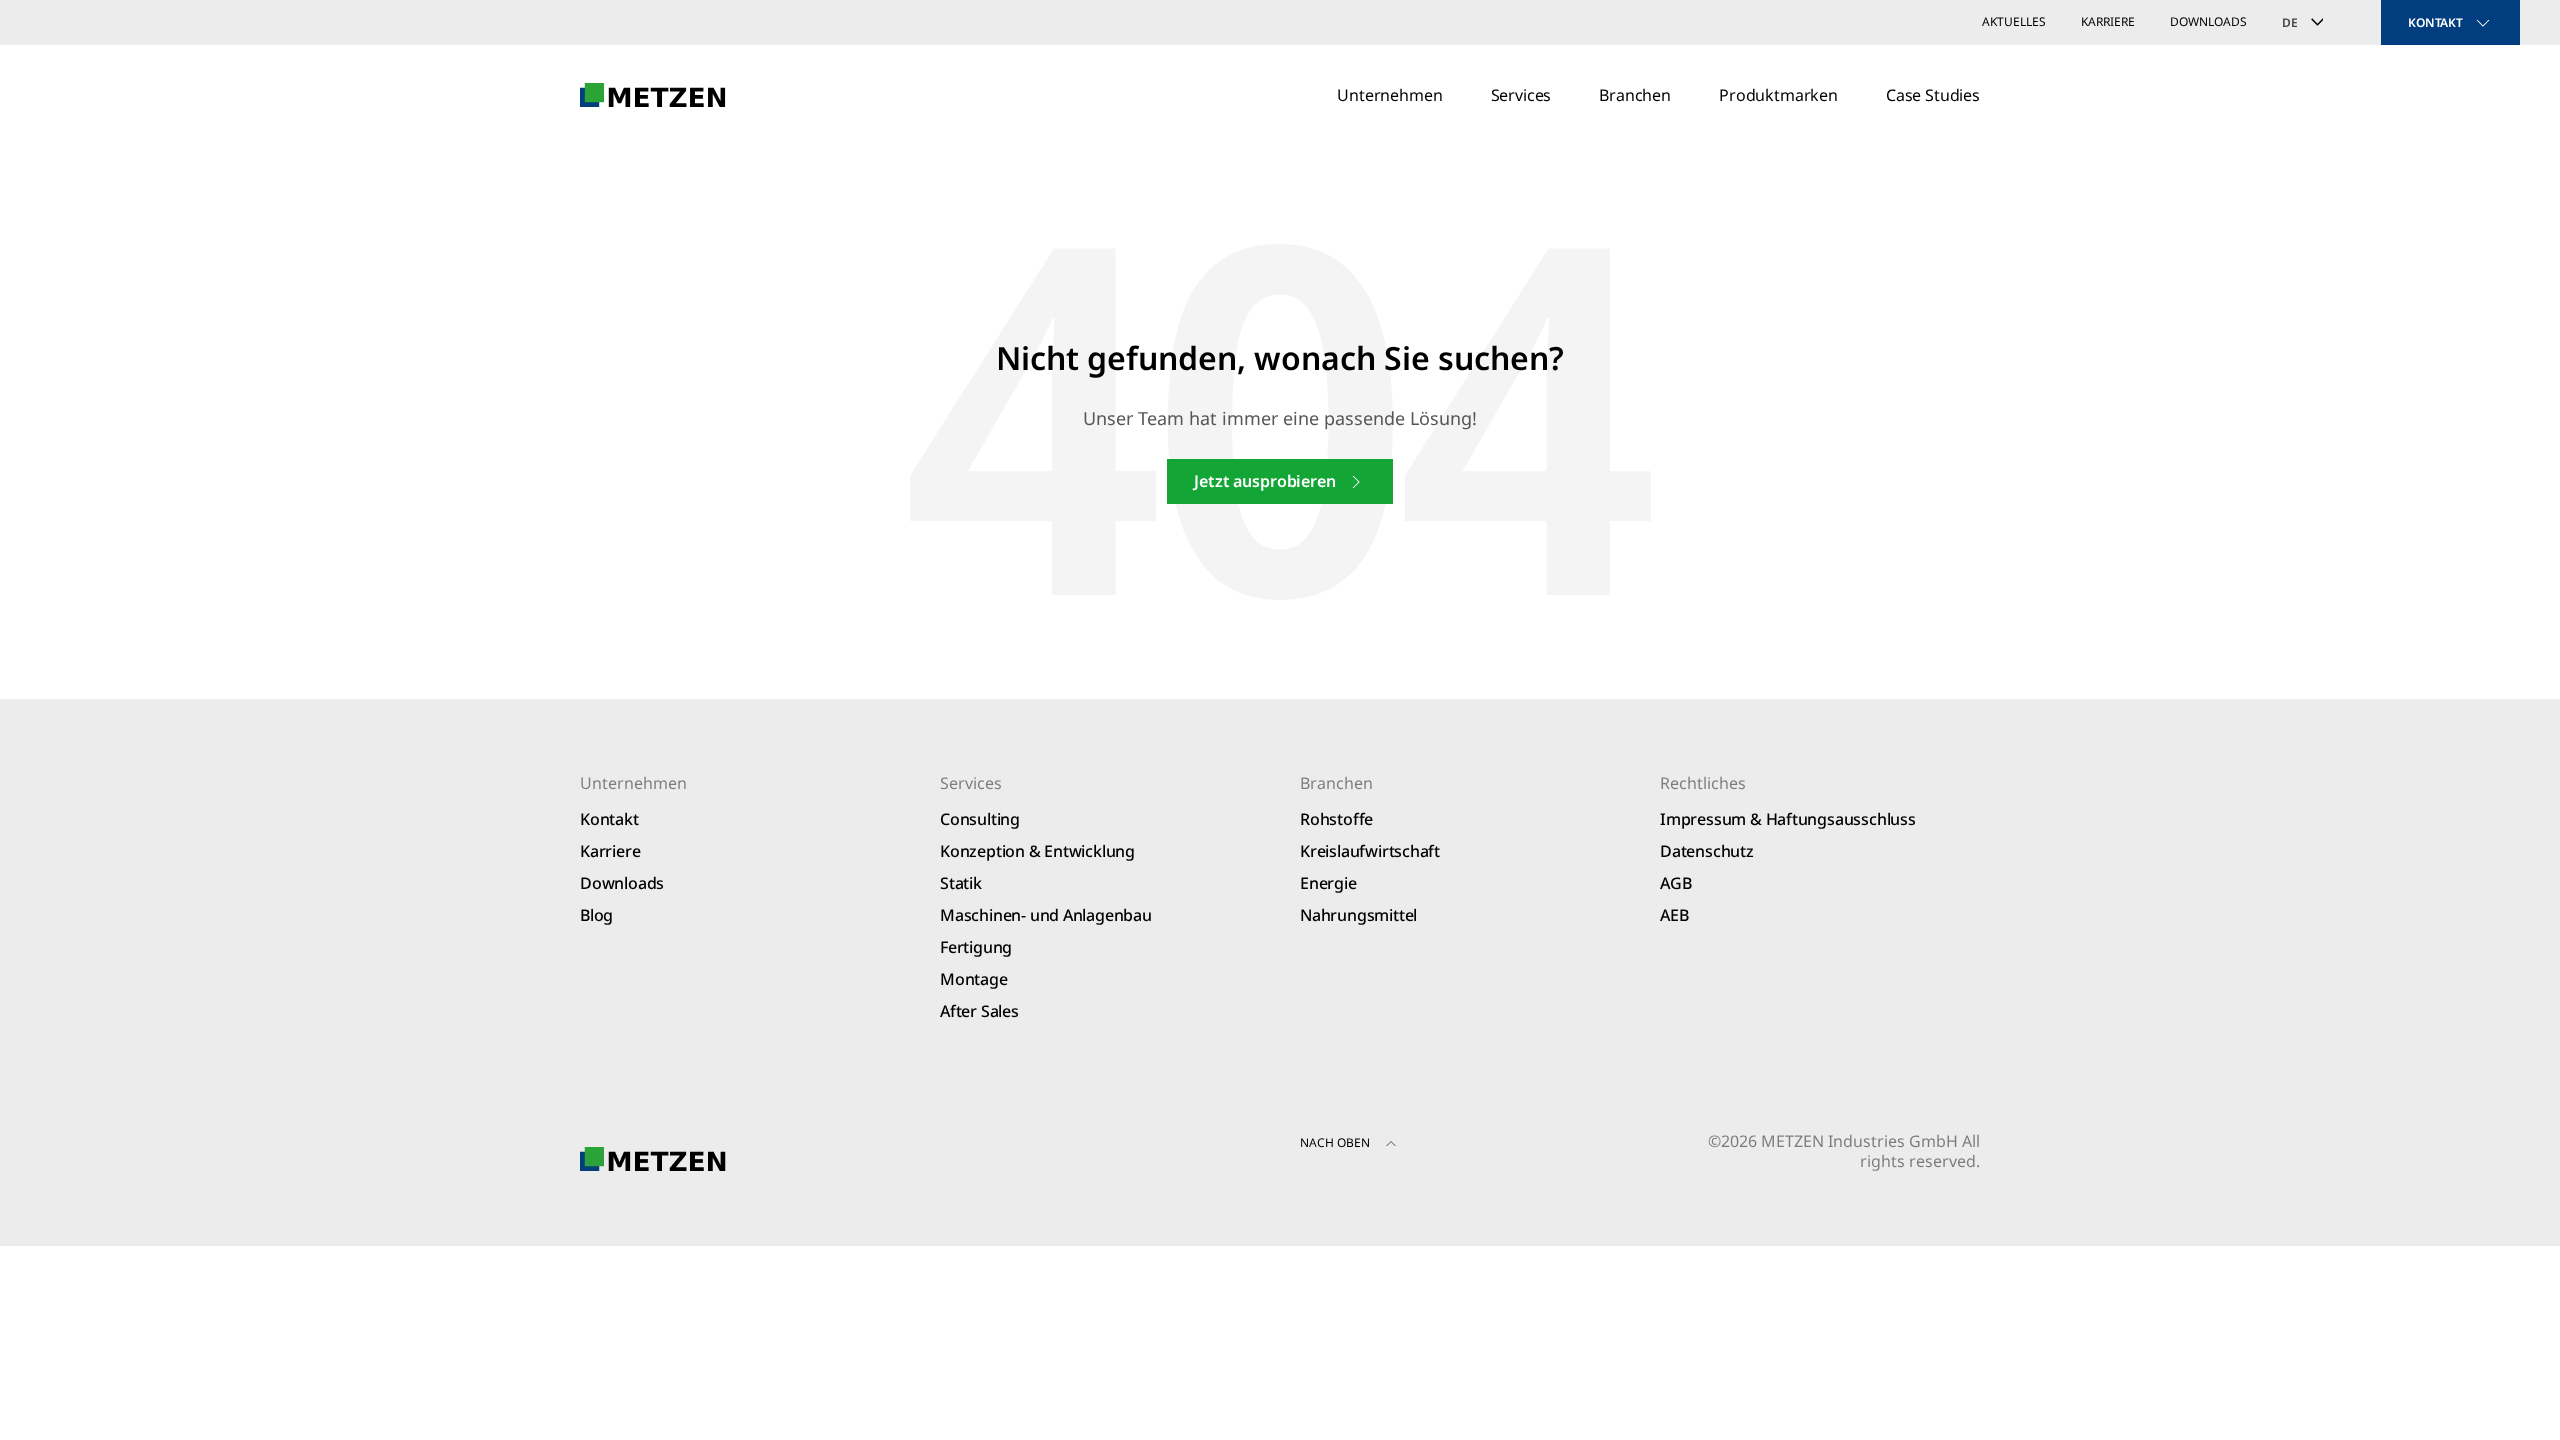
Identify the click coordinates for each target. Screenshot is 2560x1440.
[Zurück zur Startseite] (653, 95)
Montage (974, 979)
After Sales (979, 1011)
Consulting (980, 819)
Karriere (2108, 21)
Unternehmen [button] (1389, 95)
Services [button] (1521, 95)
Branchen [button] (1635, 95)
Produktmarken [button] (1778, 95)
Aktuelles (2014, 21)
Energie (1328, 883)
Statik (961, 883)
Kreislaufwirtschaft (1370, 851)
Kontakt (609, 819)
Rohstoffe (1336, 819)
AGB (1675, 883)
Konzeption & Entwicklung (1037, 851)
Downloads (2208, 21)
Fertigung (976, 947)
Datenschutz (1707, 851)
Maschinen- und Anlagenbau (1046, 915)
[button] (1391, 1146)
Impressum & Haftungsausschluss (1788, 819)
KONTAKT (2435, 22)
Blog (596, 915)
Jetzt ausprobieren (1264, 481)
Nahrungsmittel (1358, 915)
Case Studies (1933, 95)
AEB (1674, 915)
